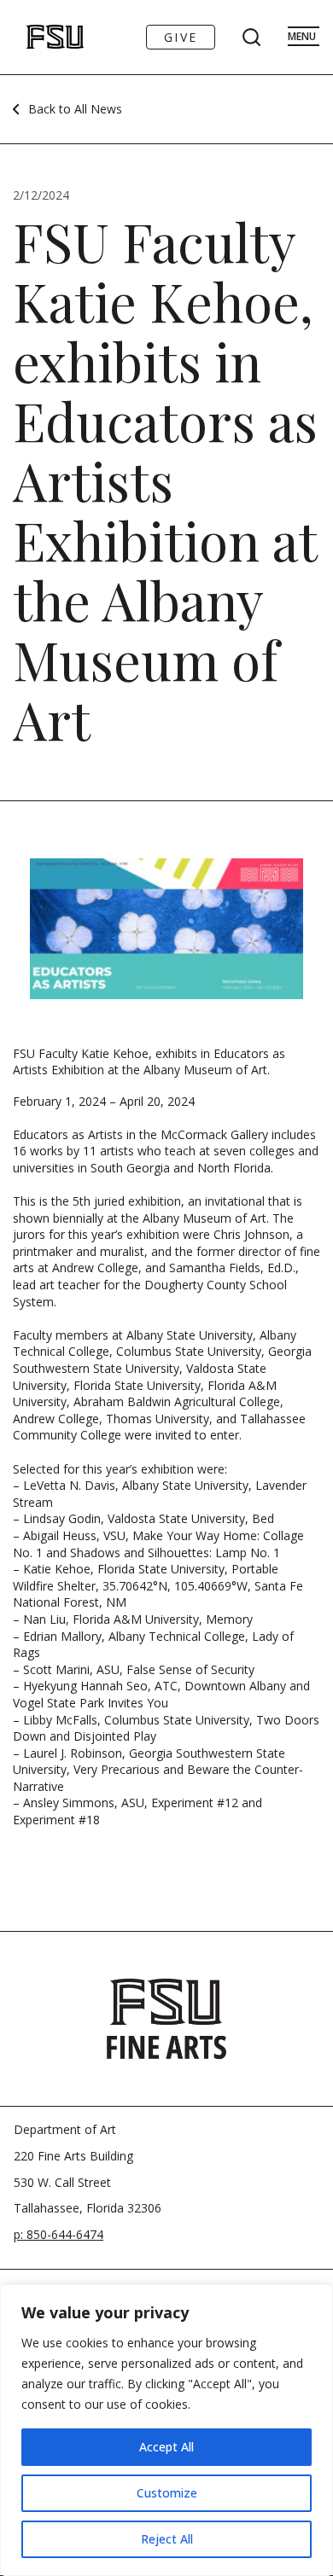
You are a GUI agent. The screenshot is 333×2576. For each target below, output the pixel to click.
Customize (167, 2493)
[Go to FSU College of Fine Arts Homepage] (166, 2019)
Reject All (167, 2539)
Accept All (166, 2447)
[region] (166, 2430)
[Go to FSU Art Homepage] (37, 37)
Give (181, 37)
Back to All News (75, 109)
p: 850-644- (45, 2234)
